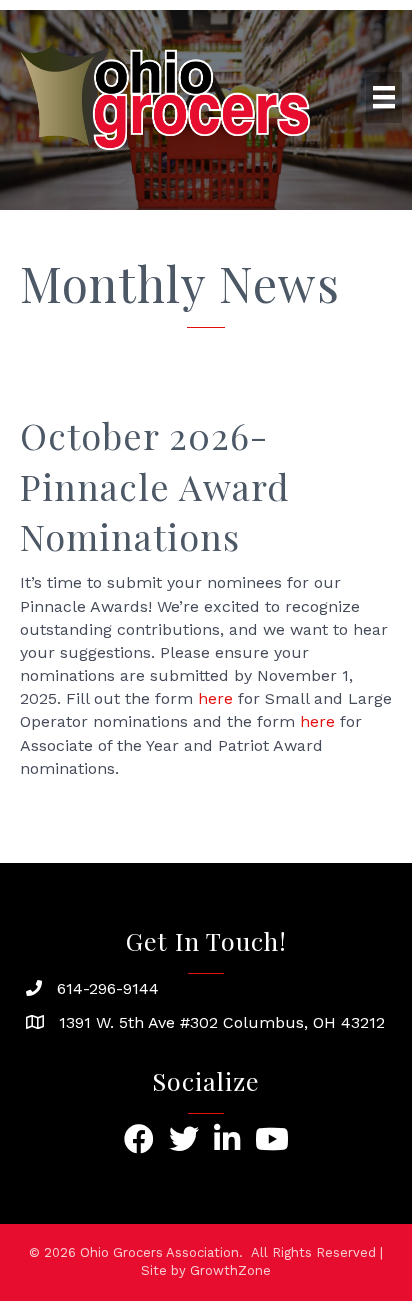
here (215, 698)
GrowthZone (230, 1270)
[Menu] (384, 97)
